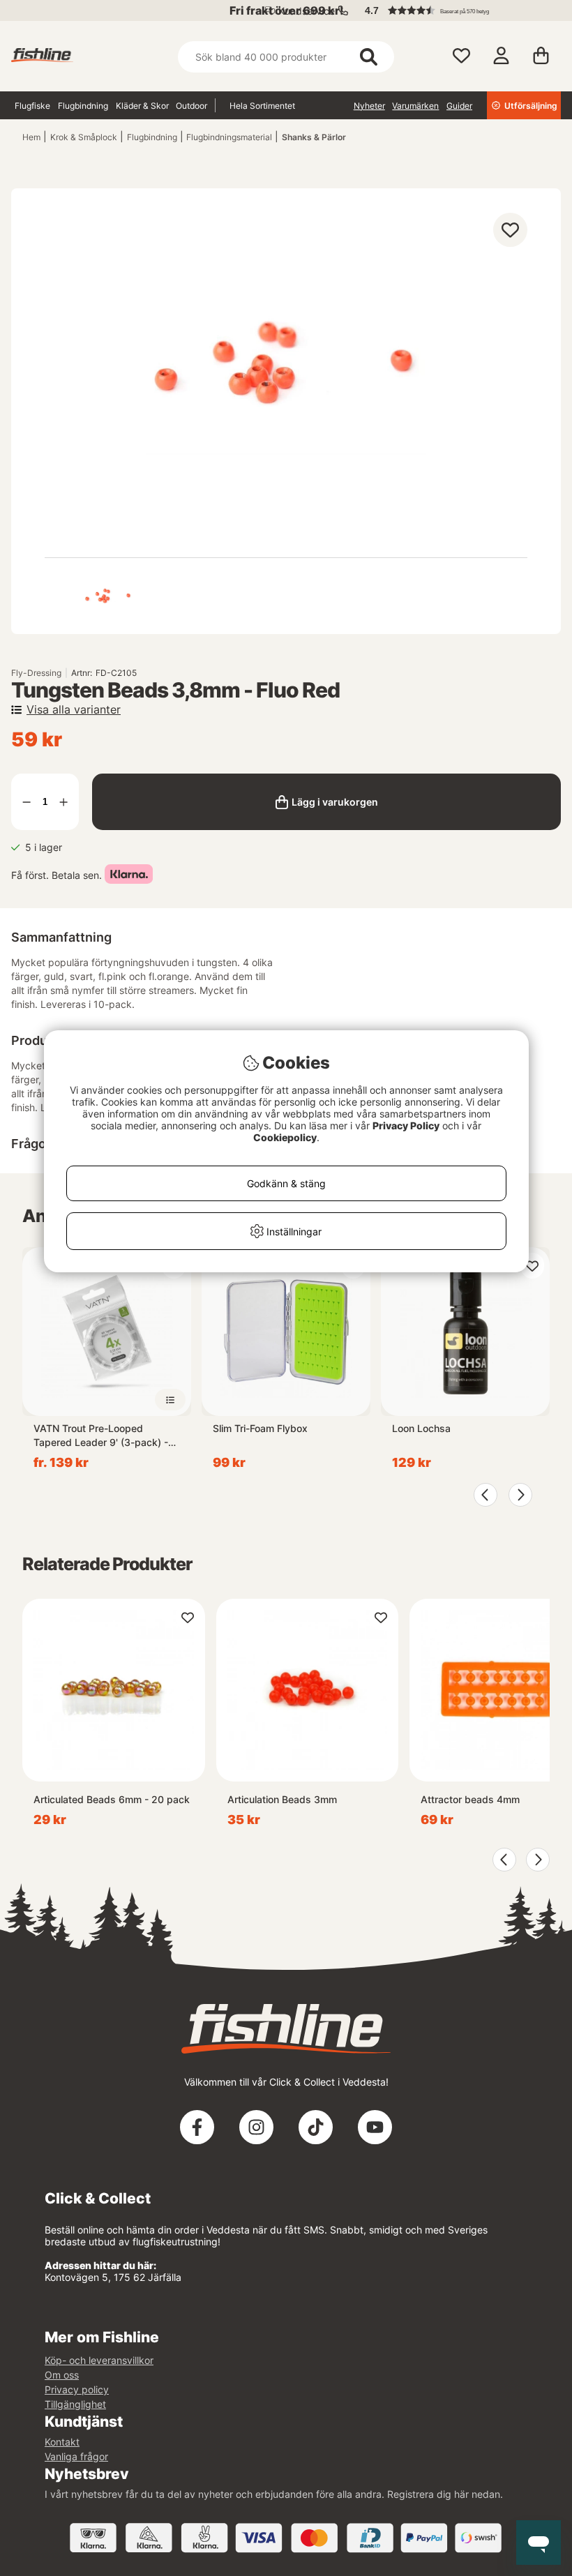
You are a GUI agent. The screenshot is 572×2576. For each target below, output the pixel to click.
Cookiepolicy (285, 1137)
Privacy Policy (406, 1125)
